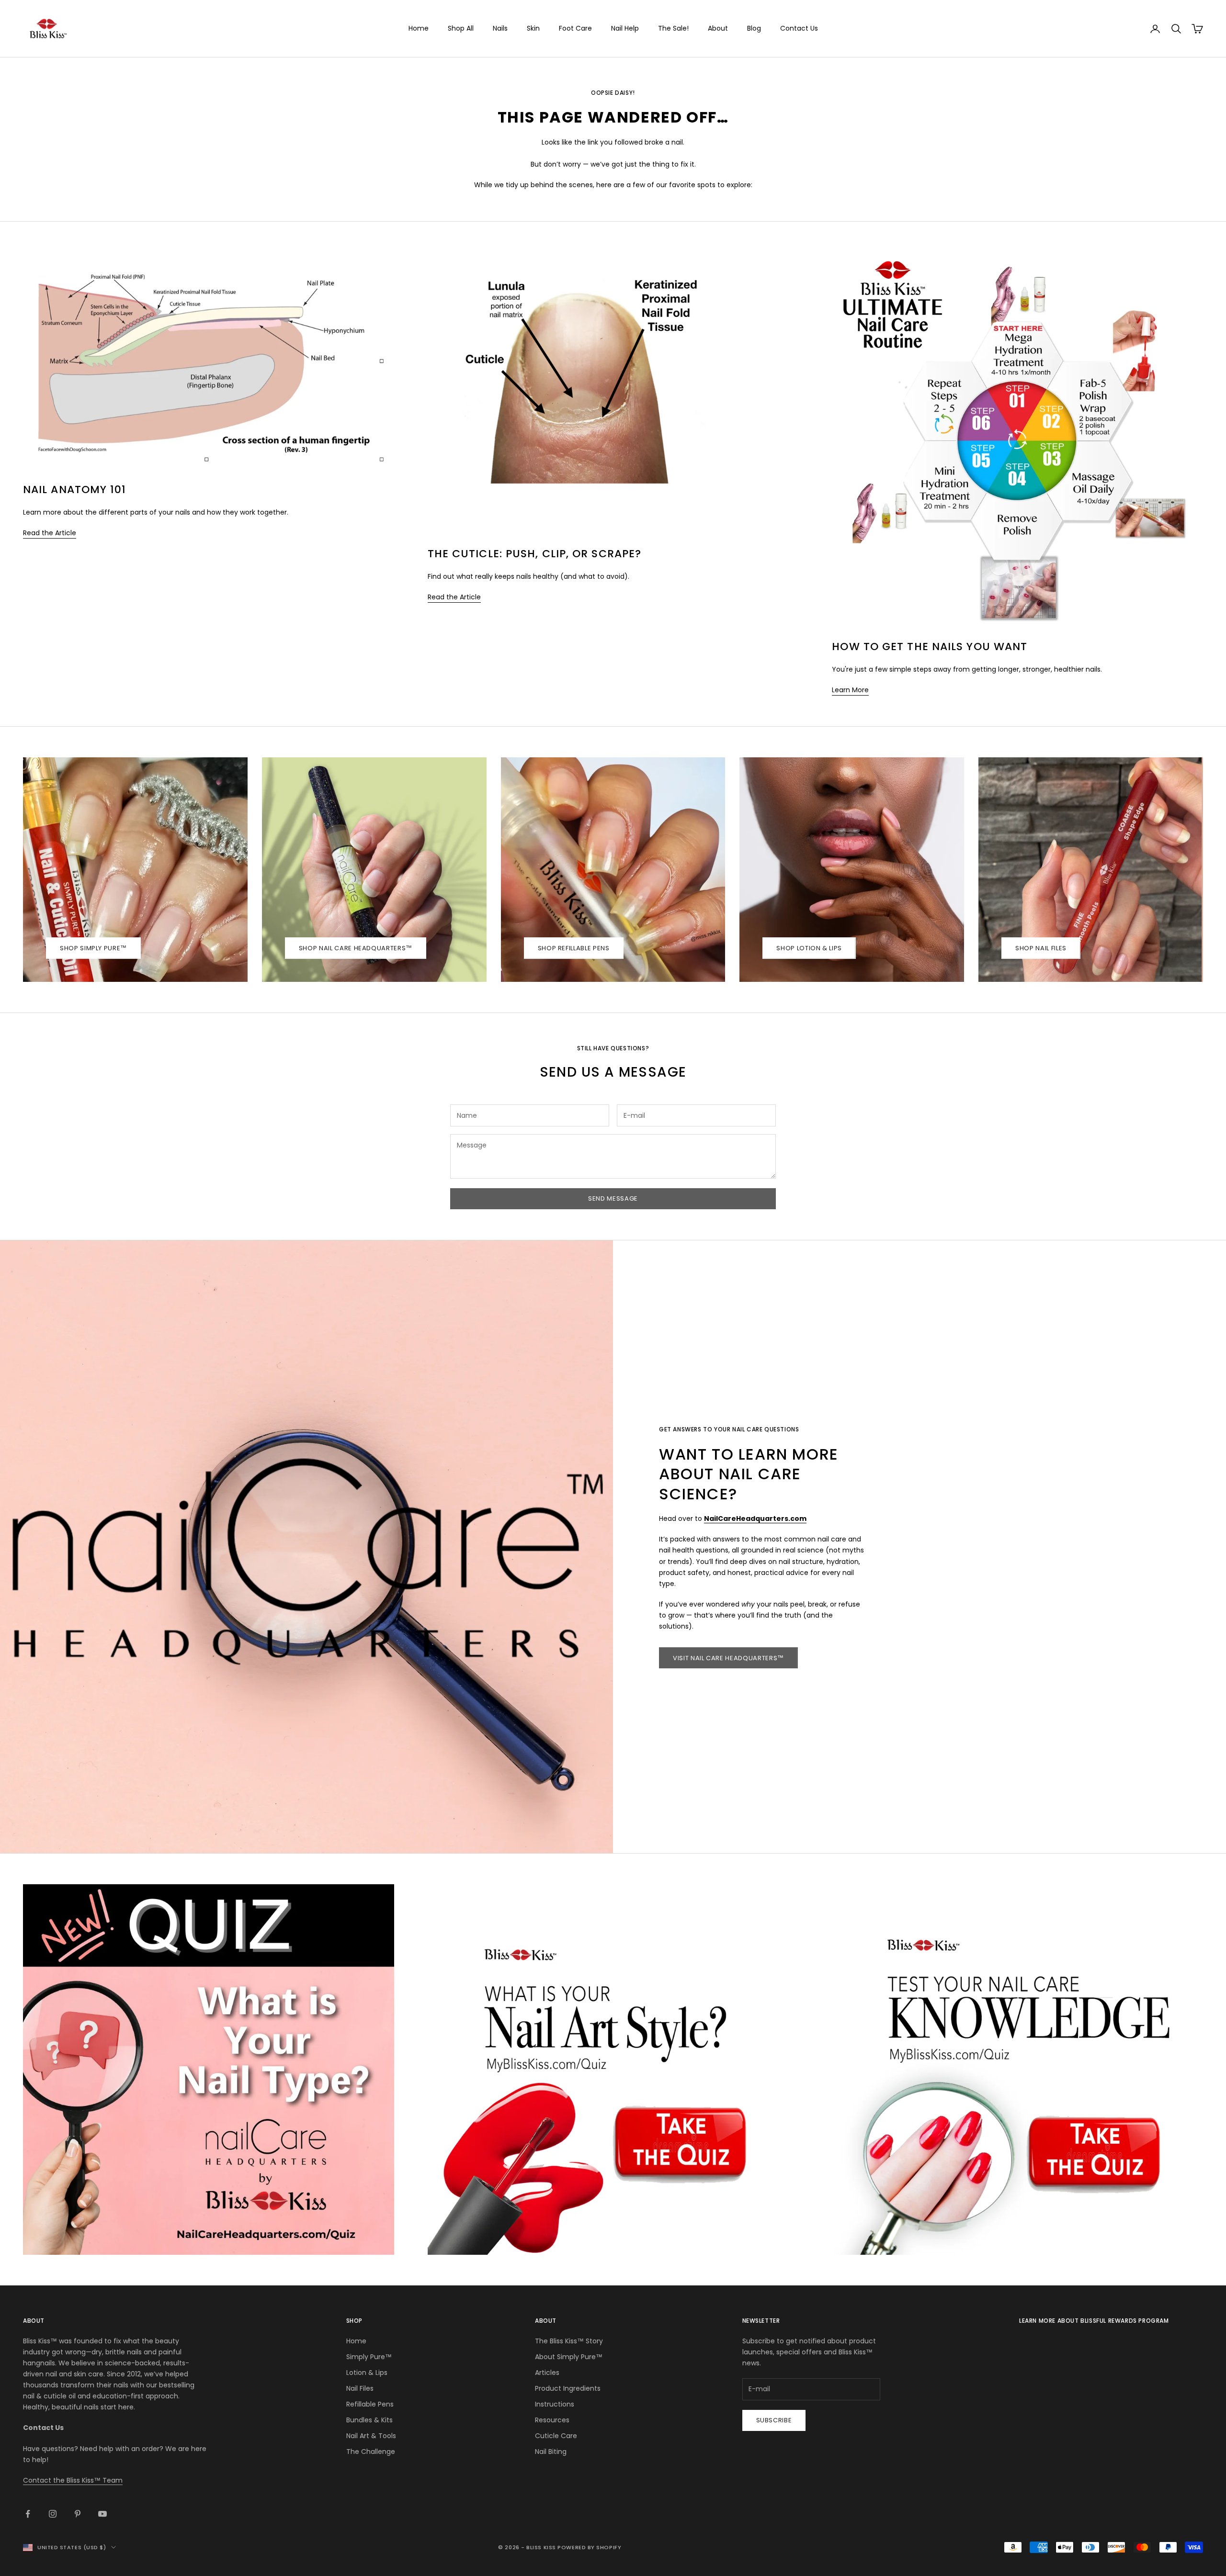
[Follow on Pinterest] (78, 2514)
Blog (754, 28)
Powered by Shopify (589, 2547)
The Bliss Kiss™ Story (569, 2341)
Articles (547, 2373)
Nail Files (360, 2388)
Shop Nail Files (1041, 948)
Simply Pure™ (369, 2357)
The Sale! (673, 28)
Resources (552, 2420)
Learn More (850, 690)
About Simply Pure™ (569, 2357)
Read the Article (50, 533)
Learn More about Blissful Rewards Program (1094, 2321)
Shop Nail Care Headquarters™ (356, 948)
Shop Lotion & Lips (809, 948)
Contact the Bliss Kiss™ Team (73, 2480)
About (718, 28)
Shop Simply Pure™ (93, 948)
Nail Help (625, 28)
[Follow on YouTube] (102, 2514)
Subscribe (774, 2420)
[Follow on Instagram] (53, 2514)
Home (419, 28)
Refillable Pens (370, 2404)
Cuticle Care (556, 2436)
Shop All (461, 28)
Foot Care (575, 28)
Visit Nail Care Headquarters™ (728, 1658)
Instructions (555, 2404)
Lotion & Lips (367, 2373)
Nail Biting (551, 2452)
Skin (533, 28)
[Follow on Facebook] (28, 2514)
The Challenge (371, 2452)
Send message (613, 1198)
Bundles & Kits (369, 2420)
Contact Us (799, 28)
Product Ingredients (568, 2388)
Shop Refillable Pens (574, 948)
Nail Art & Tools (371, 2436)
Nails (500, 28)
